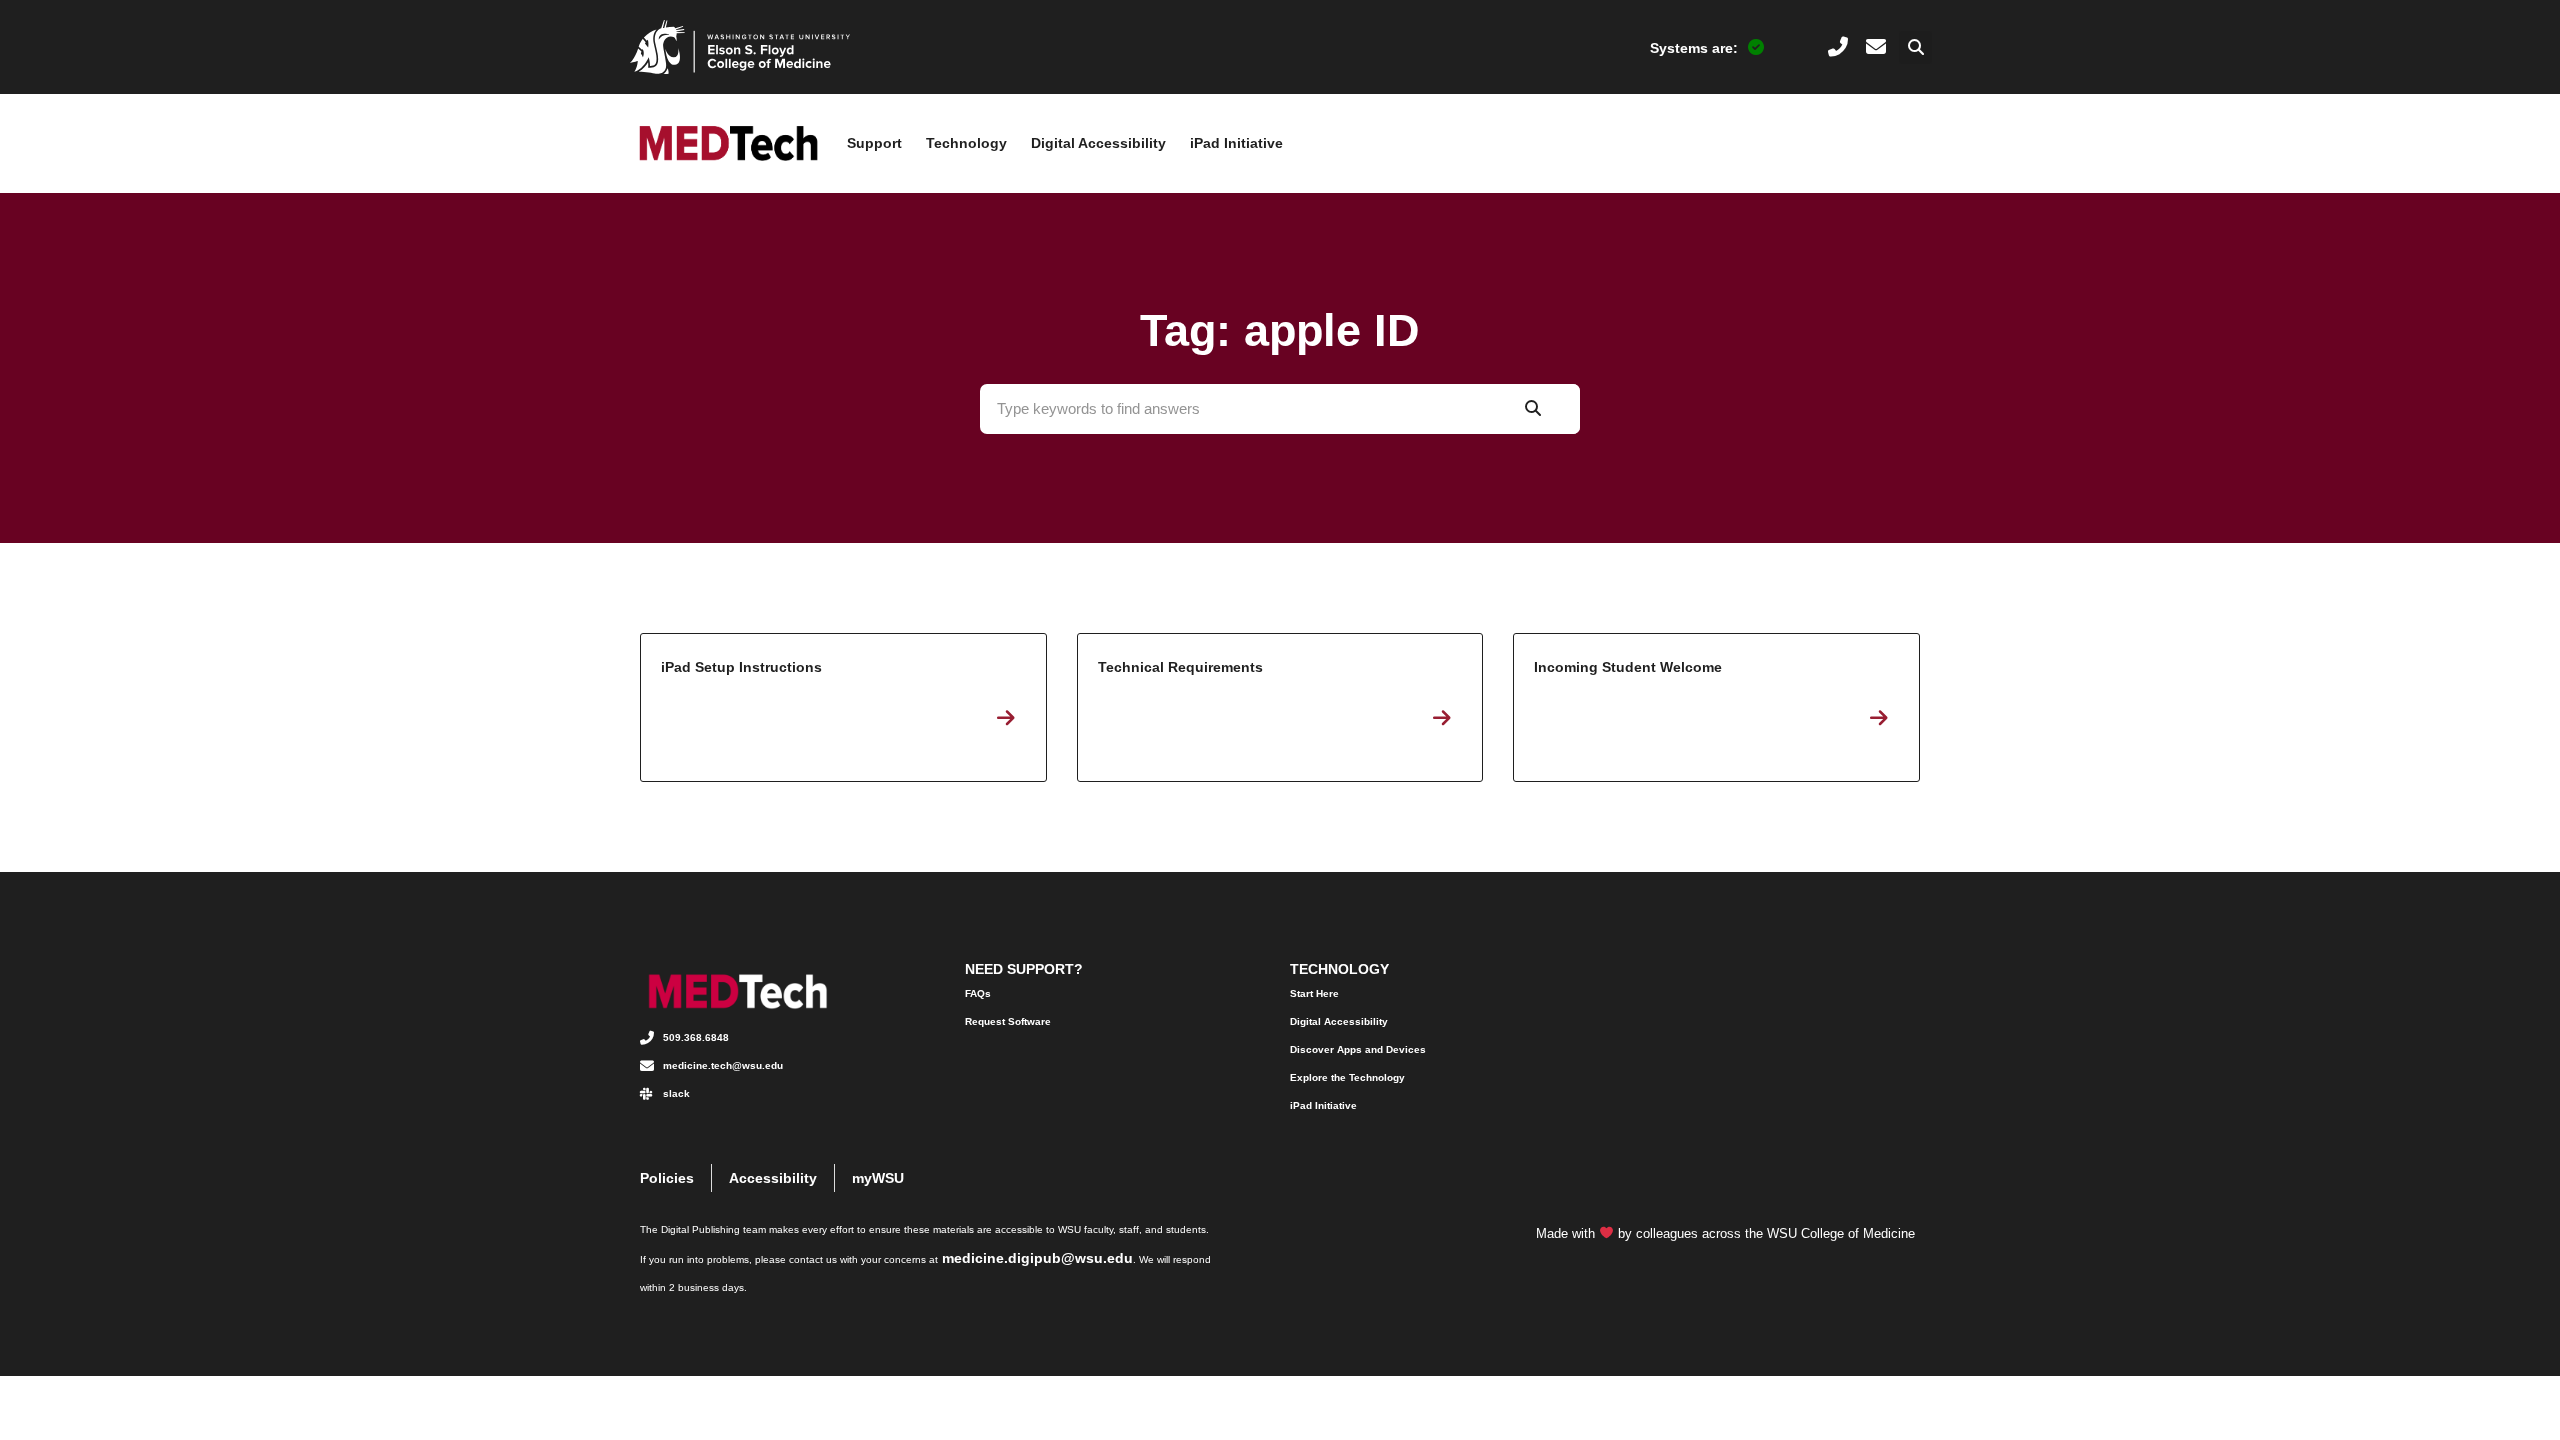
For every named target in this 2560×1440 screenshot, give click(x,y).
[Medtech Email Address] (1876, 47)
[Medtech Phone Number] (1838, 47)
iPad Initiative (1236, 143)
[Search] (1532, 409)
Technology (966, 143)
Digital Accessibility (1098, 143)
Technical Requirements (1280, 707)
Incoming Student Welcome (1716, 707)
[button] (1915, 47)
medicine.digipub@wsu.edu (1037, 1258)
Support (874, 143)
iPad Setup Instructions (843, 707)
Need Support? (1024, 969)
